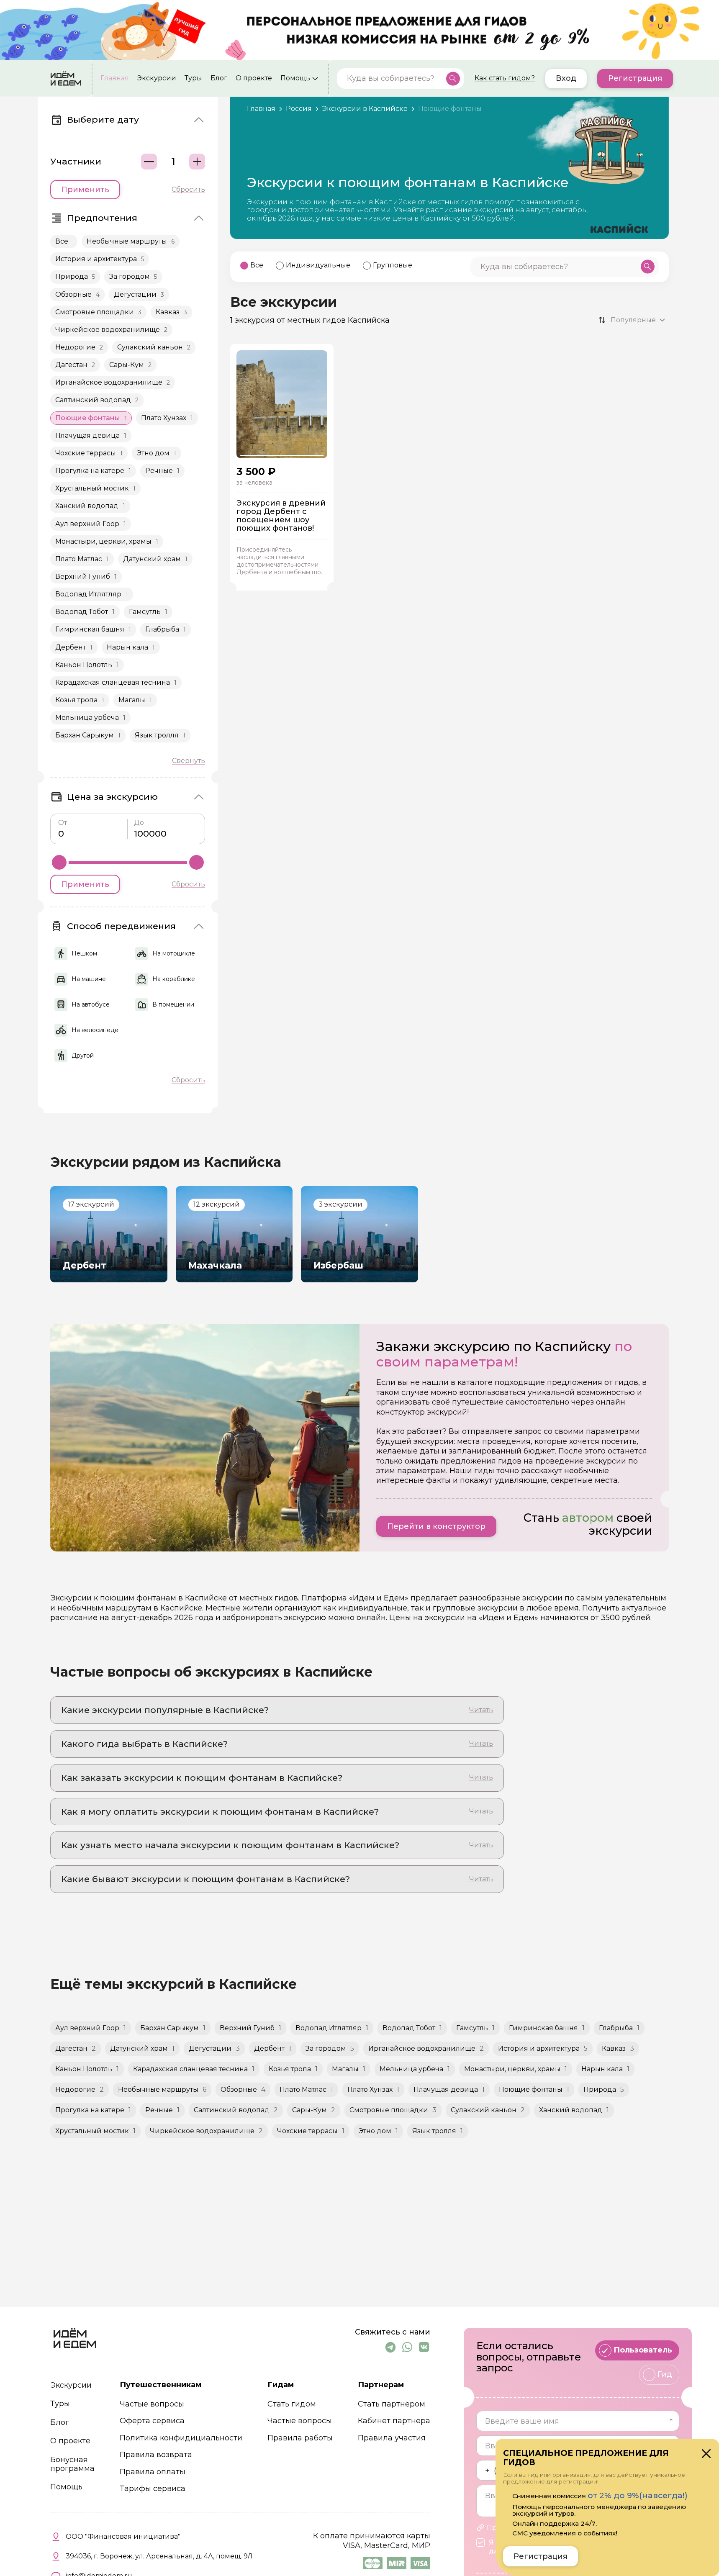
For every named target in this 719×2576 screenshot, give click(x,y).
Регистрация (635, 78)
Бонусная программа (72, 2464)
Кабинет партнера (394, 2421)
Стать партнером (392, 2404)
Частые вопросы (152, 2404)
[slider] (59, 862)
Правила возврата (156, 2455)
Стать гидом (292, 2404)
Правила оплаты (153, 2472)
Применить (85, 190)
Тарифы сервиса (153, 2489)
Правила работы (300, 2438)
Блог (219, 78)
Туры (193, 78)
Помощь (295, 78)
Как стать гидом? (505, 78)
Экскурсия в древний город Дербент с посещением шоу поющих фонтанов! (281, 516)
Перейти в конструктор (436, 1526)
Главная (115, 78)
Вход (566, 78)
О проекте (254, 78)
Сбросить (188, 190)
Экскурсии (157, 78)
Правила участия (392, 2438)
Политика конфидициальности (181, 2438)
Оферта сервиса (152, 2421)
